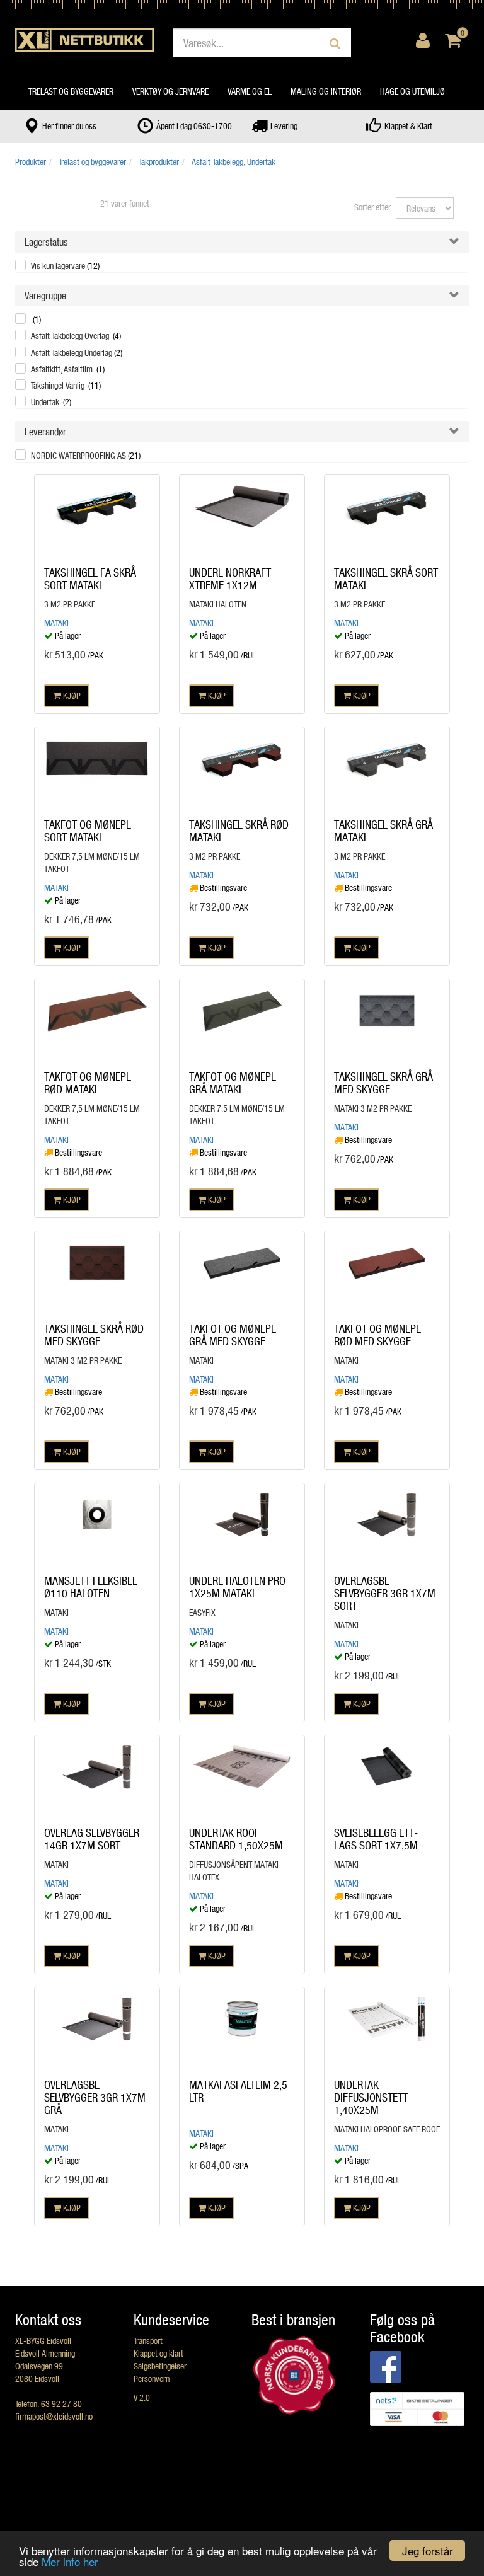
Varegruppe (45, 295)
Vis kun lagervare (65, 266)
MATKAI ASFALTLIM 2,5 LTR (238, 2091)
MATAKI (56, 623)
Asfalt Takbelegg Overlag (76, 336)
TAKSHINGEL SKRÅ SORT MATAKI (386, 578)
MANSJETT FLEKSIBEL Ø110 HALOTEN (91, 1587)
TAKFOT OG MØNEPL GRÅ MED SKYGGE (233, 1335)
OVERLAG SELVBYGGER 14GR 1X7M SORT (92, 1839)
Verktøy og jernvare (170, 91)
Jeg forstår (428, 2550)
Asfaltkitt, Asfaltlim (68, 369)
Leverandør (45, 431)
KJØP (71, 695)
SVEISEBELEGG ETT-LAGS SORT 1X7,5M (376, 1839)
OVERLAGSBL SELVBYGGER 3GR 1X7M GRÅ (95, 2097)
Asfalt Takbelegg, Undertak (233, 162)
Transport (148, 2341)
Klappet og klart (158, 2353)
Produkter (31, 162)
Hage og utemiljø (412, 91)
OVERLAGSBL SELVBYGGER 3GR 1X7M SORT (385, 1593)
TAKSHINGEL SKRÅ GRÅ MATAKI (383, 831)
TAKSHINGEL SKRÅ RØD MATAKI (239, 831)
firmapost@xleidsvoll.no (54, 2416)
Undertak (51, 402)
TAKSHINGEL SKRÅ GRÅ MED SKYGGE (383, 1083)
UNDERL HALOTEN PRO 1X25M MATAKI (237, 1587)
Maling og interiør (326, 91)
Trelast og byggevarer (71, 91)
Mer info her (70, 2561)
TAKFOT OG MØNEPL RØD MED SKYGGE (377, 1335)
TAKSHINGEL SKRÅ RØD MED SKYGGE (94, 1335)
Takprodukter (159, 162)
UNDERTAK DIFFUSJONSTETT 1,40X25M (371, 2097)
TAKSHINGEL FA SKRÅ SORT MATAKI (90, 578)
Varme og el (250, 91)
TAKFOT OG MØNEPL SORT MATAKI (88, 831)
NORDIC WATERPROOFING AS (86, 455)
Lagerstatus (46, 242)
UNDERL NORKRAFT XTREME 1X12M (230, 578)
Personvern (152, 2378)
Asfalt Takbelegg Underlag (77, 353)
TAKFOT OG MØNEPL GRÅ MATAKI (233, 1083)
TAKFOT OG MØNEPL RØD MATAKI (88, 1083)
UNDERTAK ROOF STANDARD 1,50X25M (236, 1839)
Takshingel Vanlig (66, 385)
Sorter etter (372, 207)
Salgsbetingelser (160, 2366)
